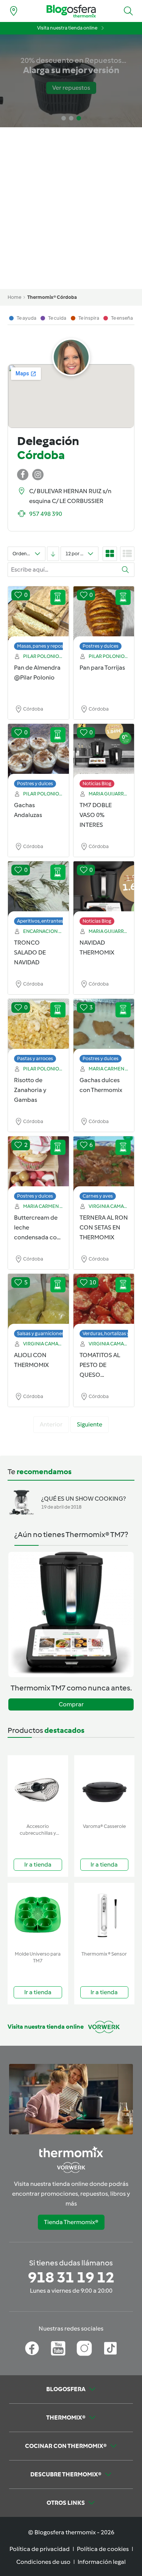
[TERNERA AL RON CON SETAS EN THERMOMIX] (104, 1164)
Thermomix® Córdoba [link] (52, 297)
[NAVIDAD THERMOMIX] (104, 889)
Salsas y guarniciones (41, 1333)
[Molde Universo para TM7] (38, 1915)
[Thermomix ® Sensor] (105, 1915)
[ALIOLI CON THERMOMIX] (38, 1302)
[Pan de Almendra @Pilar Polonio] (38, 614)
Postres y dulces (101, 646)
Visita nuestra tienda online (67, 28)
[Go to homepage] (71, 11)
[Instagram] (84, 2348)
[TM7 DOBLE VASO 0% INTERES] (104, 752)
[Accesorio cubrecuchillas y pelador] (38, 1788)
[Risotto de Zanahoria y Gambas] (38, 1027)
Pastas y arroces (35, 1058)
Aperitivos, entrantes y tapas (48, 921)
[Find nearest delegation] (14, 11)
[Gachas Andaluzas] (38, 752)
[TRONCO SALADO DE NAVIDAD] (38, 889)
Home (14, 297)
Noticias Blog (97, 783)
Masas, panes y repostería (45, 646)
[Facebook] (32, 2348)
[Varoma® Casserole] (105, 1788)
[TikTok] (110, 2348)
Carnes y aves (98, 1196)
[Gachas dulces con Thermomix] (104, 1027)
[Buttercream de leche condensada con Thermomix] (38, 1164)
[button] (128, 11)
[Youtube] (58, 2348)
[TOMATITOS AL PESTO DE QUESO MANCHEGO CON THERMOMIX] (104, 1302)
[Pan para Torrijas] (104, 614)
